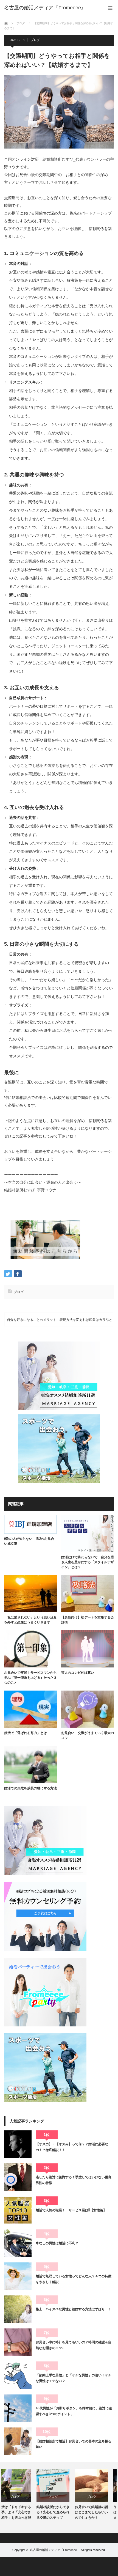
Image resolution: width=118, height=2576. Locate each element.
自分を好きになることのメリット (32, 1320)
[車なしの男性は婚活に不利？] (18, 2243)
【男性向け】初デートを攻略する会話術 (88, 1620)
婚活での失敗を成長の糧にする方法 (30, 1788)
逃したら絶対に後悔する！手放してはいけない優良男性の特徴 (74, 2180)
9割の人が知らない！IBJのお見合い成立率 (29, 1541)
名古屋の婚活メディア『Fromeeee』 (55, 2550)
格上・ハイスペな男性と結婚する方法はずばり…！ (74, 2309)
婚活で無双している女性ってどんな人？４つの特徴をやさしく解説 (74, 2279)
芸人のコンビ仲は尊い (78, 1673)
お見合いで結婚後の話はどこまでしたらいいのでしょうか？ (59, 2512)
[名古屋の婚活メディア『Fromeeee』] (45, 8)
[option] (21, 2495)
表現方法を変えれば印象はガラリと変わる (86, 1322)
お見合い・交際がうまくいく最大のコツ (88, 1735)
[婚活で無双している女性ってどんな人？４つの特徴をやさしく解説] (18, 2276)
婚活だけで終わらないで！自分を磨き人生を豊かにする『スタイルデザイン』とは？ (88, 1562)
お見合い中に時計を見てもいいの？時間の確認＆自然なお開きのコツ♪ (74, 2345)
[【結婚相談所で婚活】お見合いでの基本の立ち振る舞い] (18, 2441)
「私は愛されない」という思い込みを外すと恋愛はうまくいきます (30, 1620)
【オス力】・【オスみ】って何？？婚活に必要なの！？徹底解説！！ (72, 2147)
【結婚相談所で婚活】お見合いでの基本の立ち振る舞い (74, 2444)
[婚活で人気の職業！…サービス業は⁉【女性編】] (18, 2210)
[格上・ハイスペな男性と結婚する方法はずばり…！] (18, 2309)
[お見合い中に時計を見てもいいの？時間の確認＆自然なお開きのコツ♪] (18, 2342)
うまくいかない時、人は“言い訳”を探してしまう (97, 2512)
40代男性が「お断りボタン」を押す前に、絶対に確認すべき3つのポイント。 (74, 2411)
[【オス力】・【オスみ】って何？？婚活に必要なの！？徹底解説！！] (18, 2144)
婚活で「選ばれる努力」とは (26, 1733)
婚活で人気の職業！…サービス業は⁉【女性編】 (71, 2210)
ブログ (35, 40)
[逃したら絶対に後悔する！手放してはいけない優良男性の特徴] (18, 2177)
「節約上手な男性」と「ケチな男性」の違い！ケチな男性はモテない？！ (74, 2378)
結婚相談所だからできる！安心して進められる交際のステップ (21, 2512)
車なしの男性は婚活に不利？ (57, 2243)
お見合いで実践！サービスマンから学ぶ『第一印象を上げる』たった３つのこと (30, 1678)
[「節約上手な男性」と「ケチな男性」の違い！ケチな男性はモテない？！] (18, 2375)
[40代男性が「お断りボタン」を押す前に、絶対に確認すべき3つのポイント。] (18, 2408)
